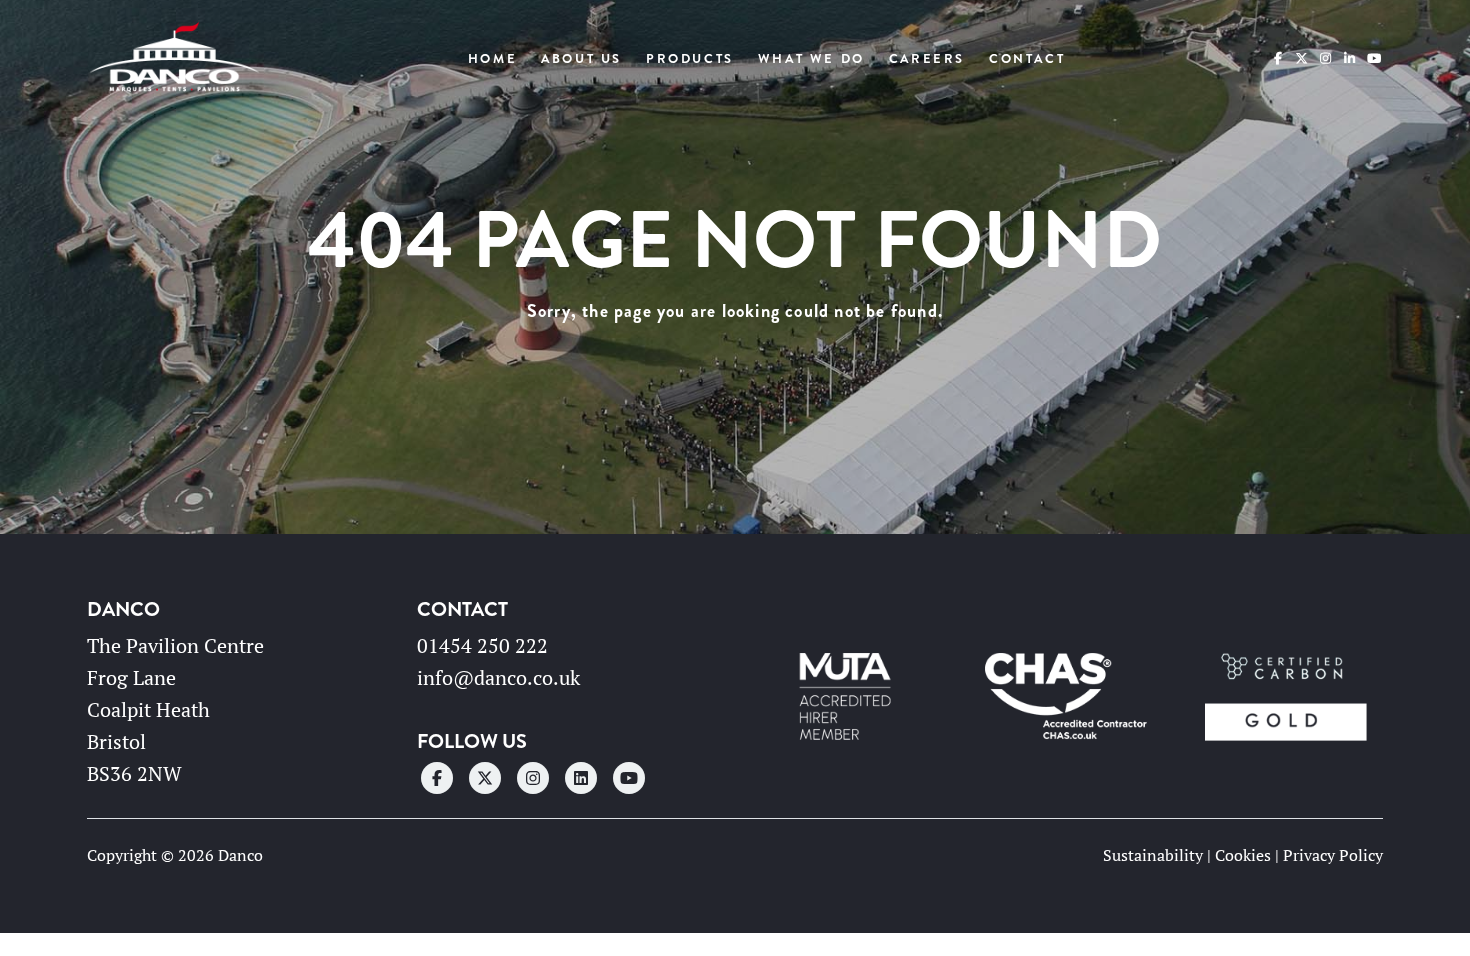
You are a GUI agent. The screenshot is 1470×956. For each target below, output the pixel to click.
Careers (927, 59)
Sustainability (1153, 855)
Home (492, 59)
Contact (1027, 59)
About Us (581, 59)
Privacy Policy (1333, 855)
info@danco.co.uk (498, 677)
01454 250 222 (482, 645)
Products (690, 59)
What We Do (811, 59)
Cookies (1243, 855)
